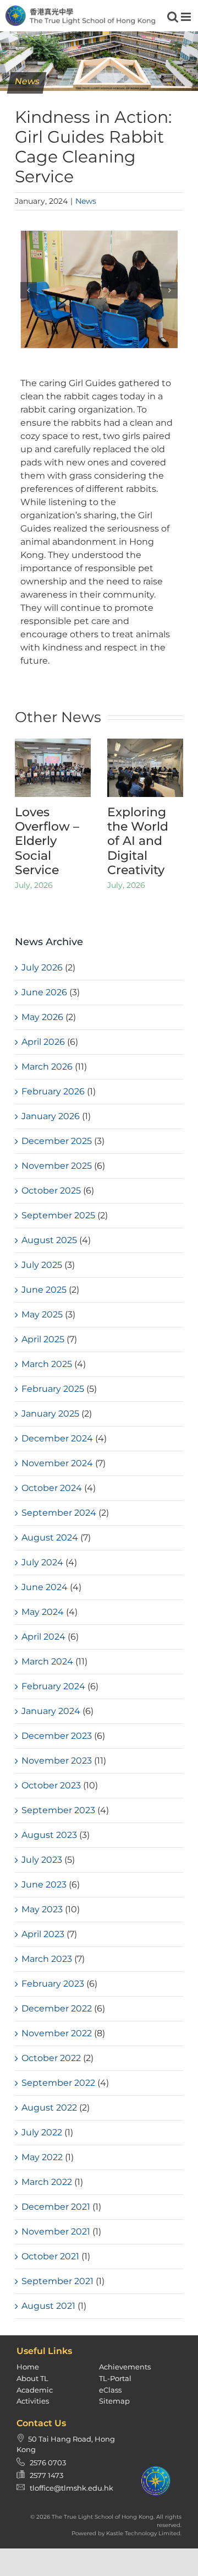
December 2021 (56, 2207)
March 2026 (47, 1067)
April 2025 (43, 1339)
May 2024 (43, 1612)
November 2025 (57, 1166)
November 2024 (57, 1463)
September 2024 (59, 1513)
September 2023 (58, 1810)
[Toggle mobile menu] (187, 17)
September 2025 (58, 1215)
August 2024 (50, 1538)
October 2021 (50, 2256)
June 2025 (44, 1290)
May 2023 (42, 1909)
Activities (33, 2401)
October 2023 (51, 1785)
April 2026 (43, 1042)
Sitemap (114, 2401)
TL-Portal (115, 2378)
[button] (29, 290)
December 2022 (57, 2008)
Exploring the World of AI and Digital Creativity (138, 841)
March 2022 (47, 2182)
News (86, 201)
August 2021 (48, 2306)
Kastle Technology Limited (143, 2533)
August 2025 (49, 1240)
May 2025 (42, 1314)
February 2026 (53, 1091)
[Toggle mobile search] (173, 17)
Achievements (125, 2367)
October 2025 (51, 1191)
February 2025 (53, 1389)
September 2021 (57, 2281)
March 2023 (47, 1959)
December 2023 (57, 1736)
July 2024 (42, 1562)
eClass (110, 2390)
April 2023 (43, 1934)
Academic (35, 2390)
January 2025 (50, 1414)
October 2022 (51, 2058)
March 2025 (47, 1364)
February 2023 (53, 1984)
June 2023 (44, 1884)
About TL (32, 2378)
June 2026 (44, 992)
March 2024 (47, 1661)
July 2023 (42, 1860)
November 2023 (57, 1761)
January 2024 (51, 1711)
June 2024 (45, 1587)
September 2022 (58, 2083)
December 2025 (57, 1141)
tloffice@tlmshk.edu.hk (71, 2488)
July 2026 (42, 967)
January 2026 (51, 1116)
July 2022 (42, 2132)
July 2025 (42, 1265)
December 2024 (57, 1438)
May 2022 (42, 2157)
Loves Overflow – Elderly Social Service (47, 841)
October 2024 (52, 1488)
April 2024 (43, 1637)
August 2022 (49, 2108)
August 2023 (49, 1835)
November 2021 (56, 2231)
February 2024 (53, 1686)
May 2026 (42, 1017)
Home (28, 2367)
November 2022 (57, 2033)
